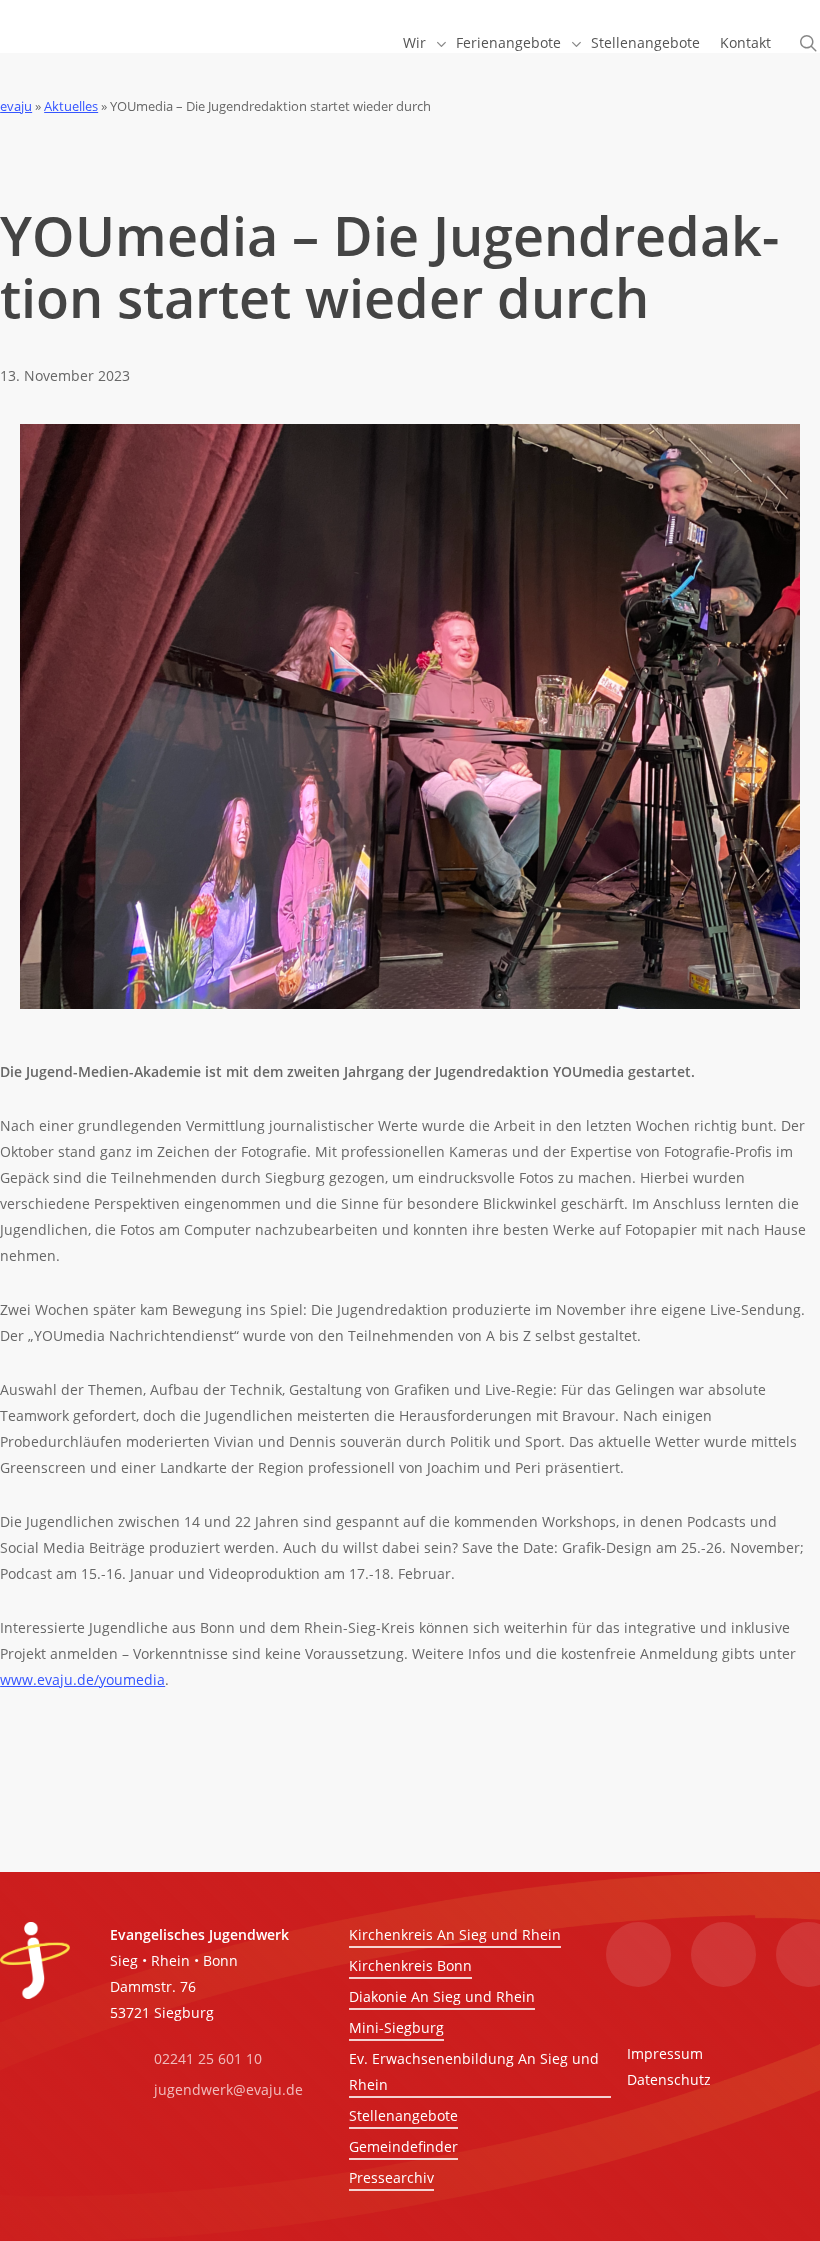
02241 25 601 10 (208, 2058)
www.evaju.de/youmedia (82, 1679)
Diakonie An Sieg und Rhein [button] (442, 1996)
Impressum (665, 2053)
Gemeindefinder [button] (403, 2146)
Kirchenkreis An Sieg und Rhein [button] (455, 1934)
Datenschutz (669, 2079)
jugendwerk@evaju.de (228, 2089)
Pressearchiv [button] (391, 2177)
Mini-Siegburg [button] (396, 2027)
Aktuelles (71, 106)
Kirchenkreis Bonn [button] (410, 1965)
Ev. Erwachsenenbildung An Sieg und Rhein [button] (474, 2071)
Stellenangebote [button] (403, 2115)
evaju (16, 106)
